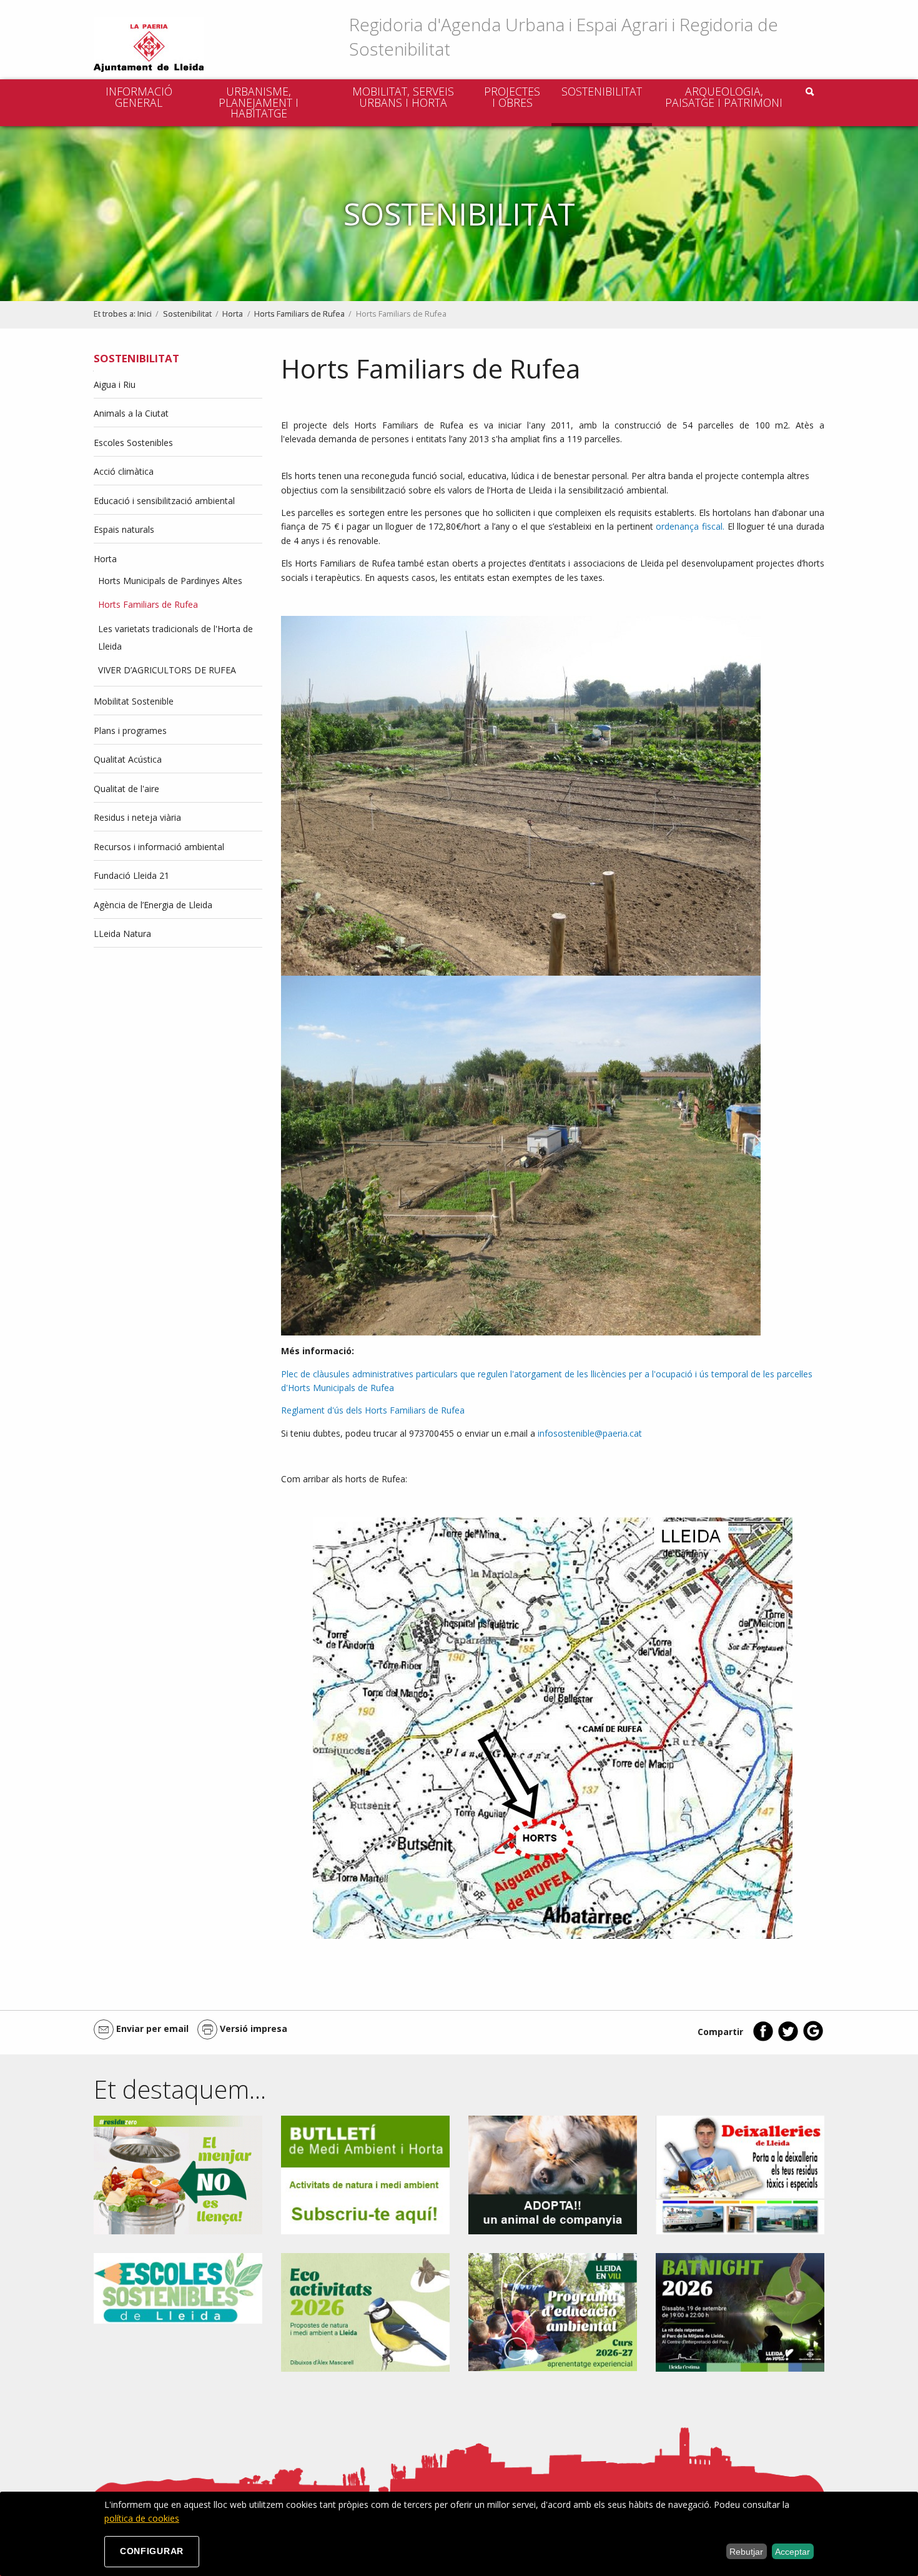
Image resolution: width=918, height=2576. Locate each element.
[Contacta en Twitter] (788, 2039)
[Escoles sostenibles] (178, 2287)
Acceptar (792, 2552)
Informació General (139, 97)
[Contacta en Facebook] (763, 2039)
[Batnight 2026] (740, 2311)
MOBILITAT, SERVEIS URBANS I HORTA (403, 97)
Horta (233, 314)
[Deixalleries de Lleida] (740, 2174)
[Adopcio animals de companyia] (553, 2174)
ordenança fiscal (689, 526)
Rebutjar (746, 2552)
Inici (145, 314)
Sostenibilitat (602, 91)
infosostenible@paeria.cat (591, 1433)
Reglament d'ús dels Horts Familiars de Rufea (373, 1410)
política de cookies (142, 2518)
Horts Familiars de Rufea (299, 314)
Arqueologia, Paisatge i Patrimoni (724, 97)
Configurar (152, 2551)
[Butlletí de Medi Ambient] (365, 2174)
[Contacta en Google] (813, 2039)
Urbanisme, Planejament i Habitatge (259, 102)
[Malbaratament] (178, 2174)
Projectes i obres (512, 97)
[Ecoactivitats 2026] (365, 2311)
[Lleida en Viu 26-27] (553, 2311)
